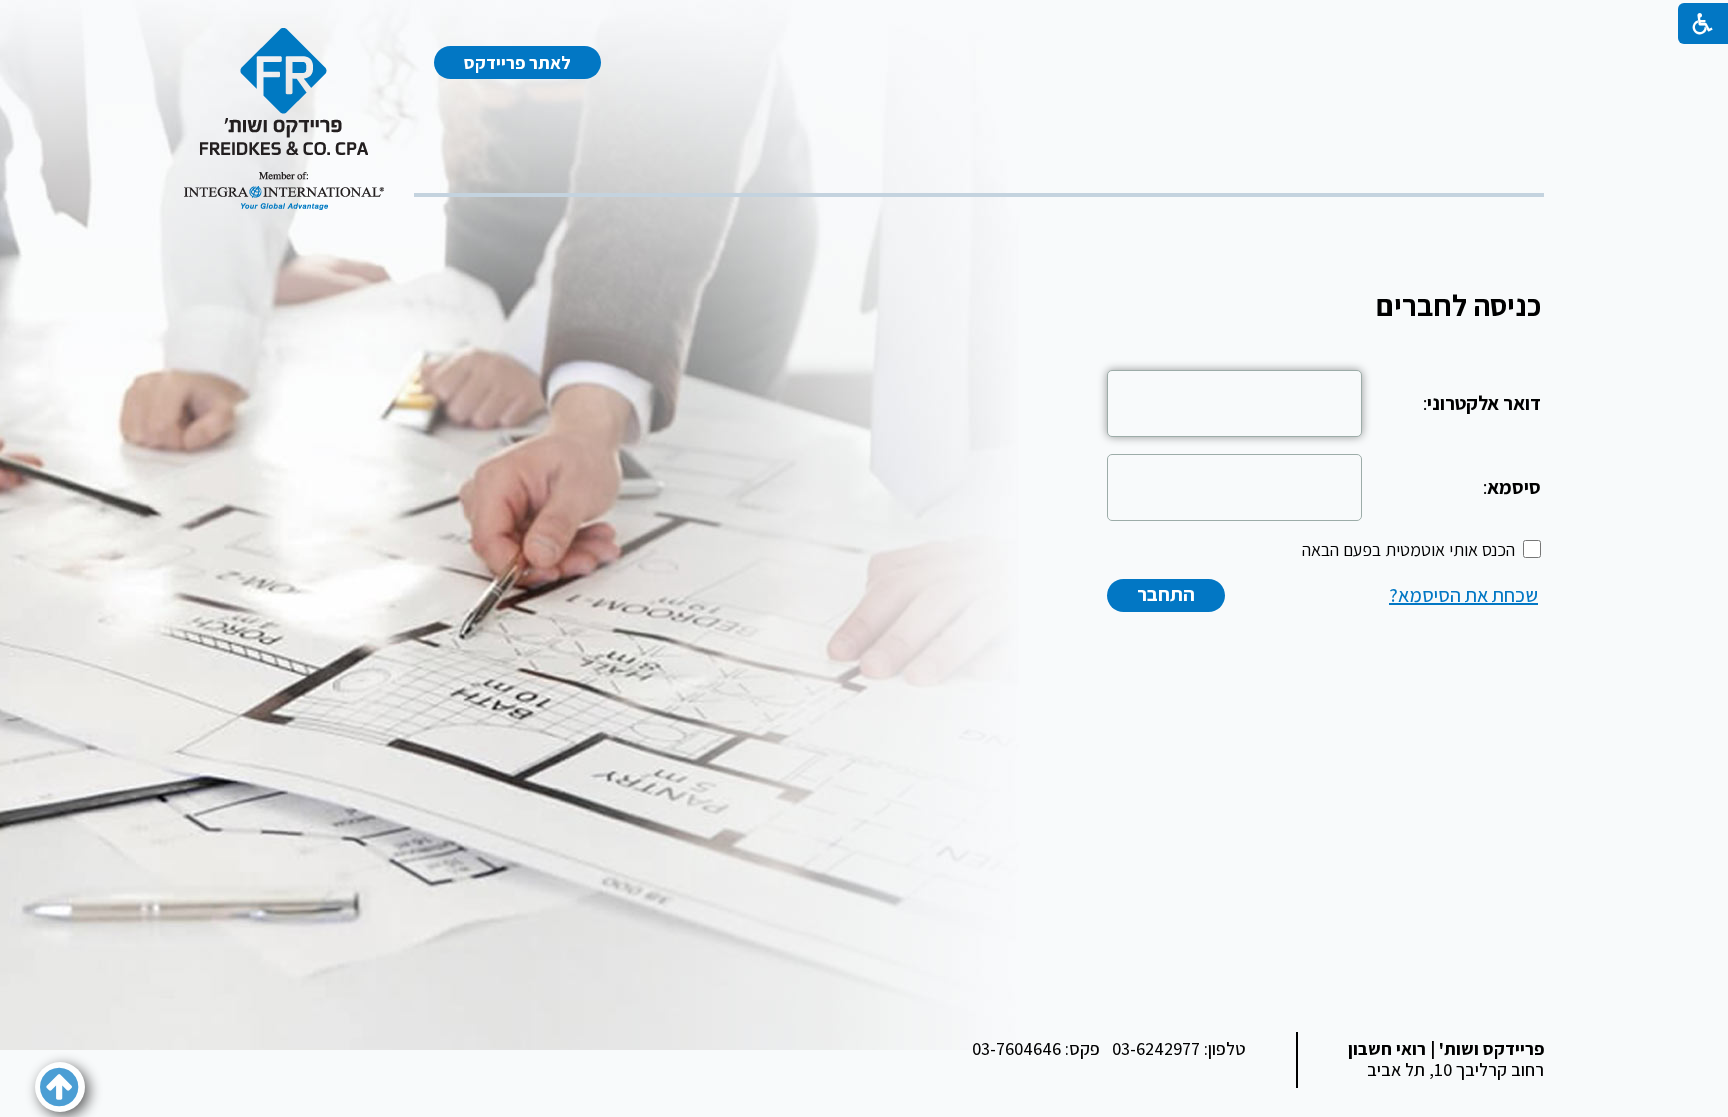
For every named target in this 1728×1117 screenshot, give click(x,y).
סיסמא (1514, 487)
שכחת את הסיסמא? (1463, 595)
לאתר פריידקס (517, 62)
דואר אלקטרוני (1484, 403)
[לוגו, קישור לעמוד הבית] (284, 119)
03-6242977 (1156, 1048)
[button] (60, 1087)
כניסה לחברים (1458, 305)
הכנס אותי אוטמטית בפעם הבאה (1408, 549)
